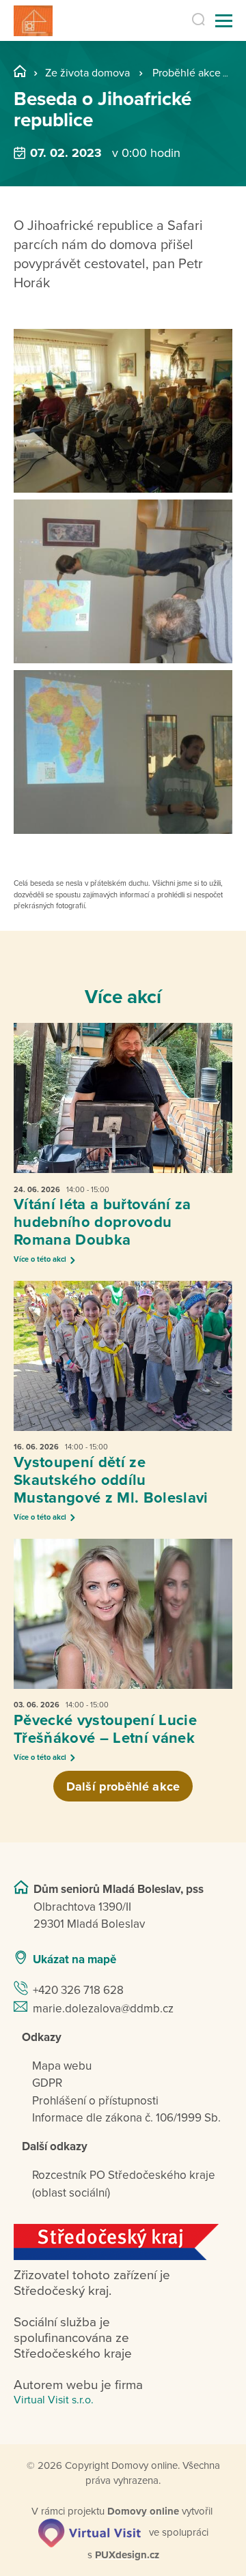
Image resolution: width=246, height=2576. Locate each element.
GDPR (47, 2083)
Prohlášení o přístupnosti (95, 2101)
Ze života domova (87, 73)
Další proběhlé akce (123, 1786)
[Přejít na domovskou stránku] (33, 21)
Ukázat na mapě (74, 1959)
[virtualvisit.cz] (90, 2532)
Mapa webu (62, 2066)
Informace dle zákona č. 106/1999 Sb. (126, 2118)
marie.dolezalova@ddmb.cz (103, 2009)
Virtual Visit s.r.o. (54, 2400)
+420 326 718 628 (78, 1990)
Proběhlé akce (187, 73)
